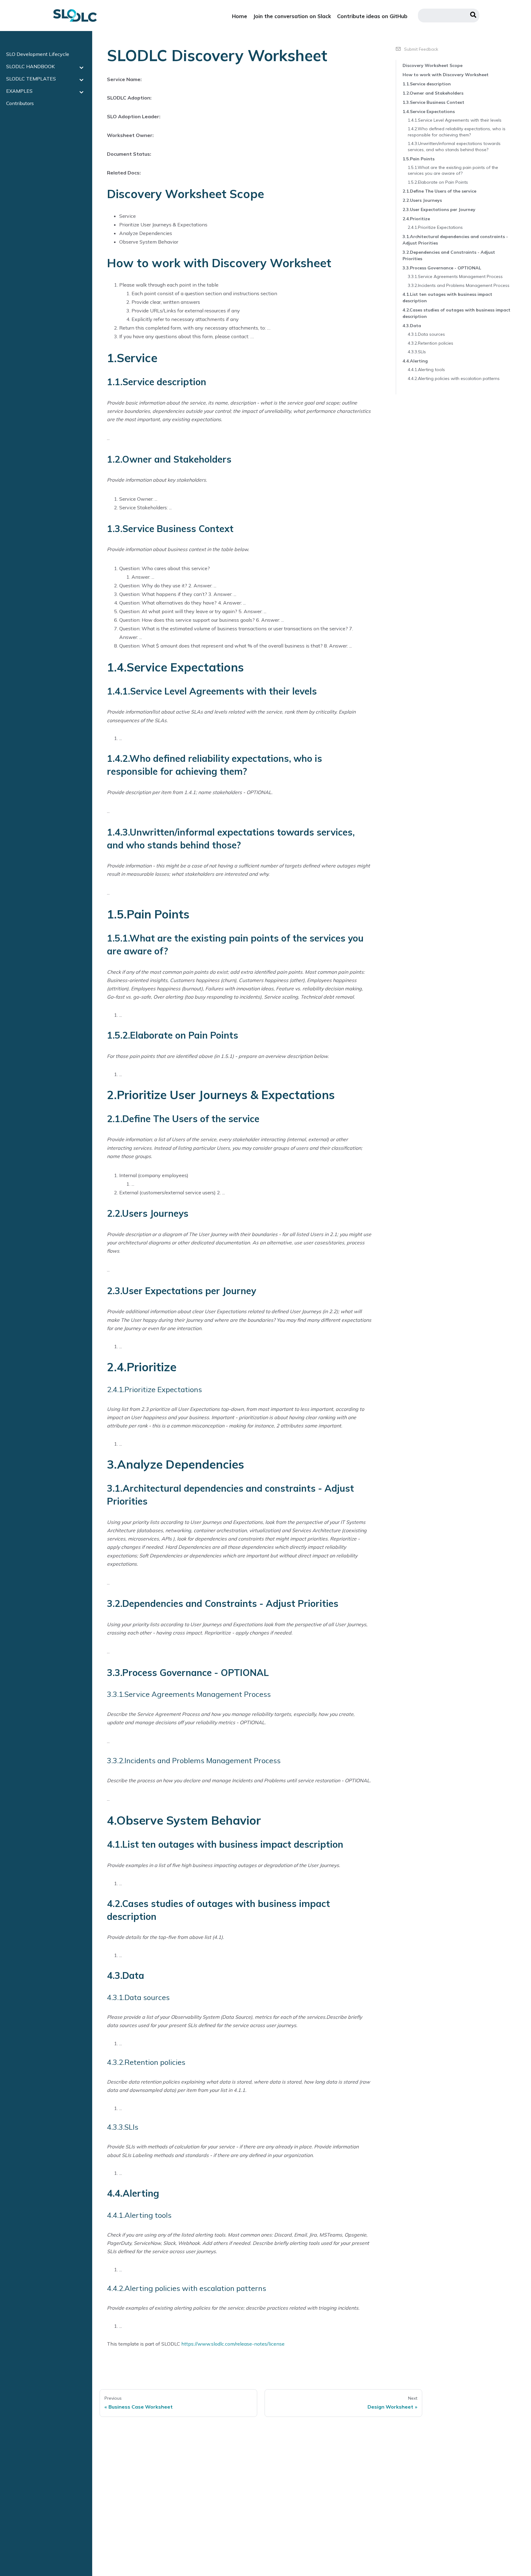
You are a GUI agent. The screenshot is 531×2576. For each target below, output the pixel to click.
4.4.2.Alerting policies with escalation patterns (454, 378)
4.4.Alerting (415, 361)
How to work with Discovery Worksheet (446, 75)
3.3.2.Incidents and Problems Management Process (459, 285)
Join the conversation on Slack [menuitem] (292, 16)
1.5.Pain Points (419, 159)
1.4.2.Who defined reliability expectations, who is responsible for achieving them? (457, 132)
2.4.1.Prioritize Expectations (435, 227)
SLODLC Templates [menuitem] (31, 79)
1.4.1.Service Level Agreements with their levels (455, 120)
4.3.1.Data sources (426, 334)
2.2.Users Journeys (422, 200)
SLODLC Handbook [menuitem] (30, 66)
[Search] (473, 16)
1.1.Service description (427, 84)
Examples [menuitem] (19, 91)
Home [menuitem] (240, 16)
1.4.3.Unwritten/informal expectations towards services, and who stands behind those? (454, 147)
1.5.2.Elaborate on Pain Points (438, 182)
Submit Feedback (421, 49)
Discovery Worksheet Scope (433, 65)
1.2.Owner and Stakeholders (433, 93)
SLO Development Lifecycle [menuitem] (38, 54)
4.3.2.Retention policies (431, 343)
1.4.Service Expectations (429, 112)
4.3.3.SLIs (417, 352)
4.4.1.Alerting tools (426, 370)
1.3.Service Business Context (433, 102)
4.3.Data (412, 326)
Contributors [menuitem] (20, 103)
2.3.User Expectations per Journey (439, 209)
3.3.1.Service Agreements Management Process (455, 276)
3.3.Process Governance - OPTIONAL (442, 268)
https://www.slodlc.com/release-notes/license (233, 2344)
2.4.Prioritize (416, 219)
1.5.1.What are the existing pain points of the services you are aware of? (453, 170)
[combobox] (449, 16)
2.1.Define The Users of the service (439, 191)
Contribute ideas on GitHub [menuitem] (372, 16)
